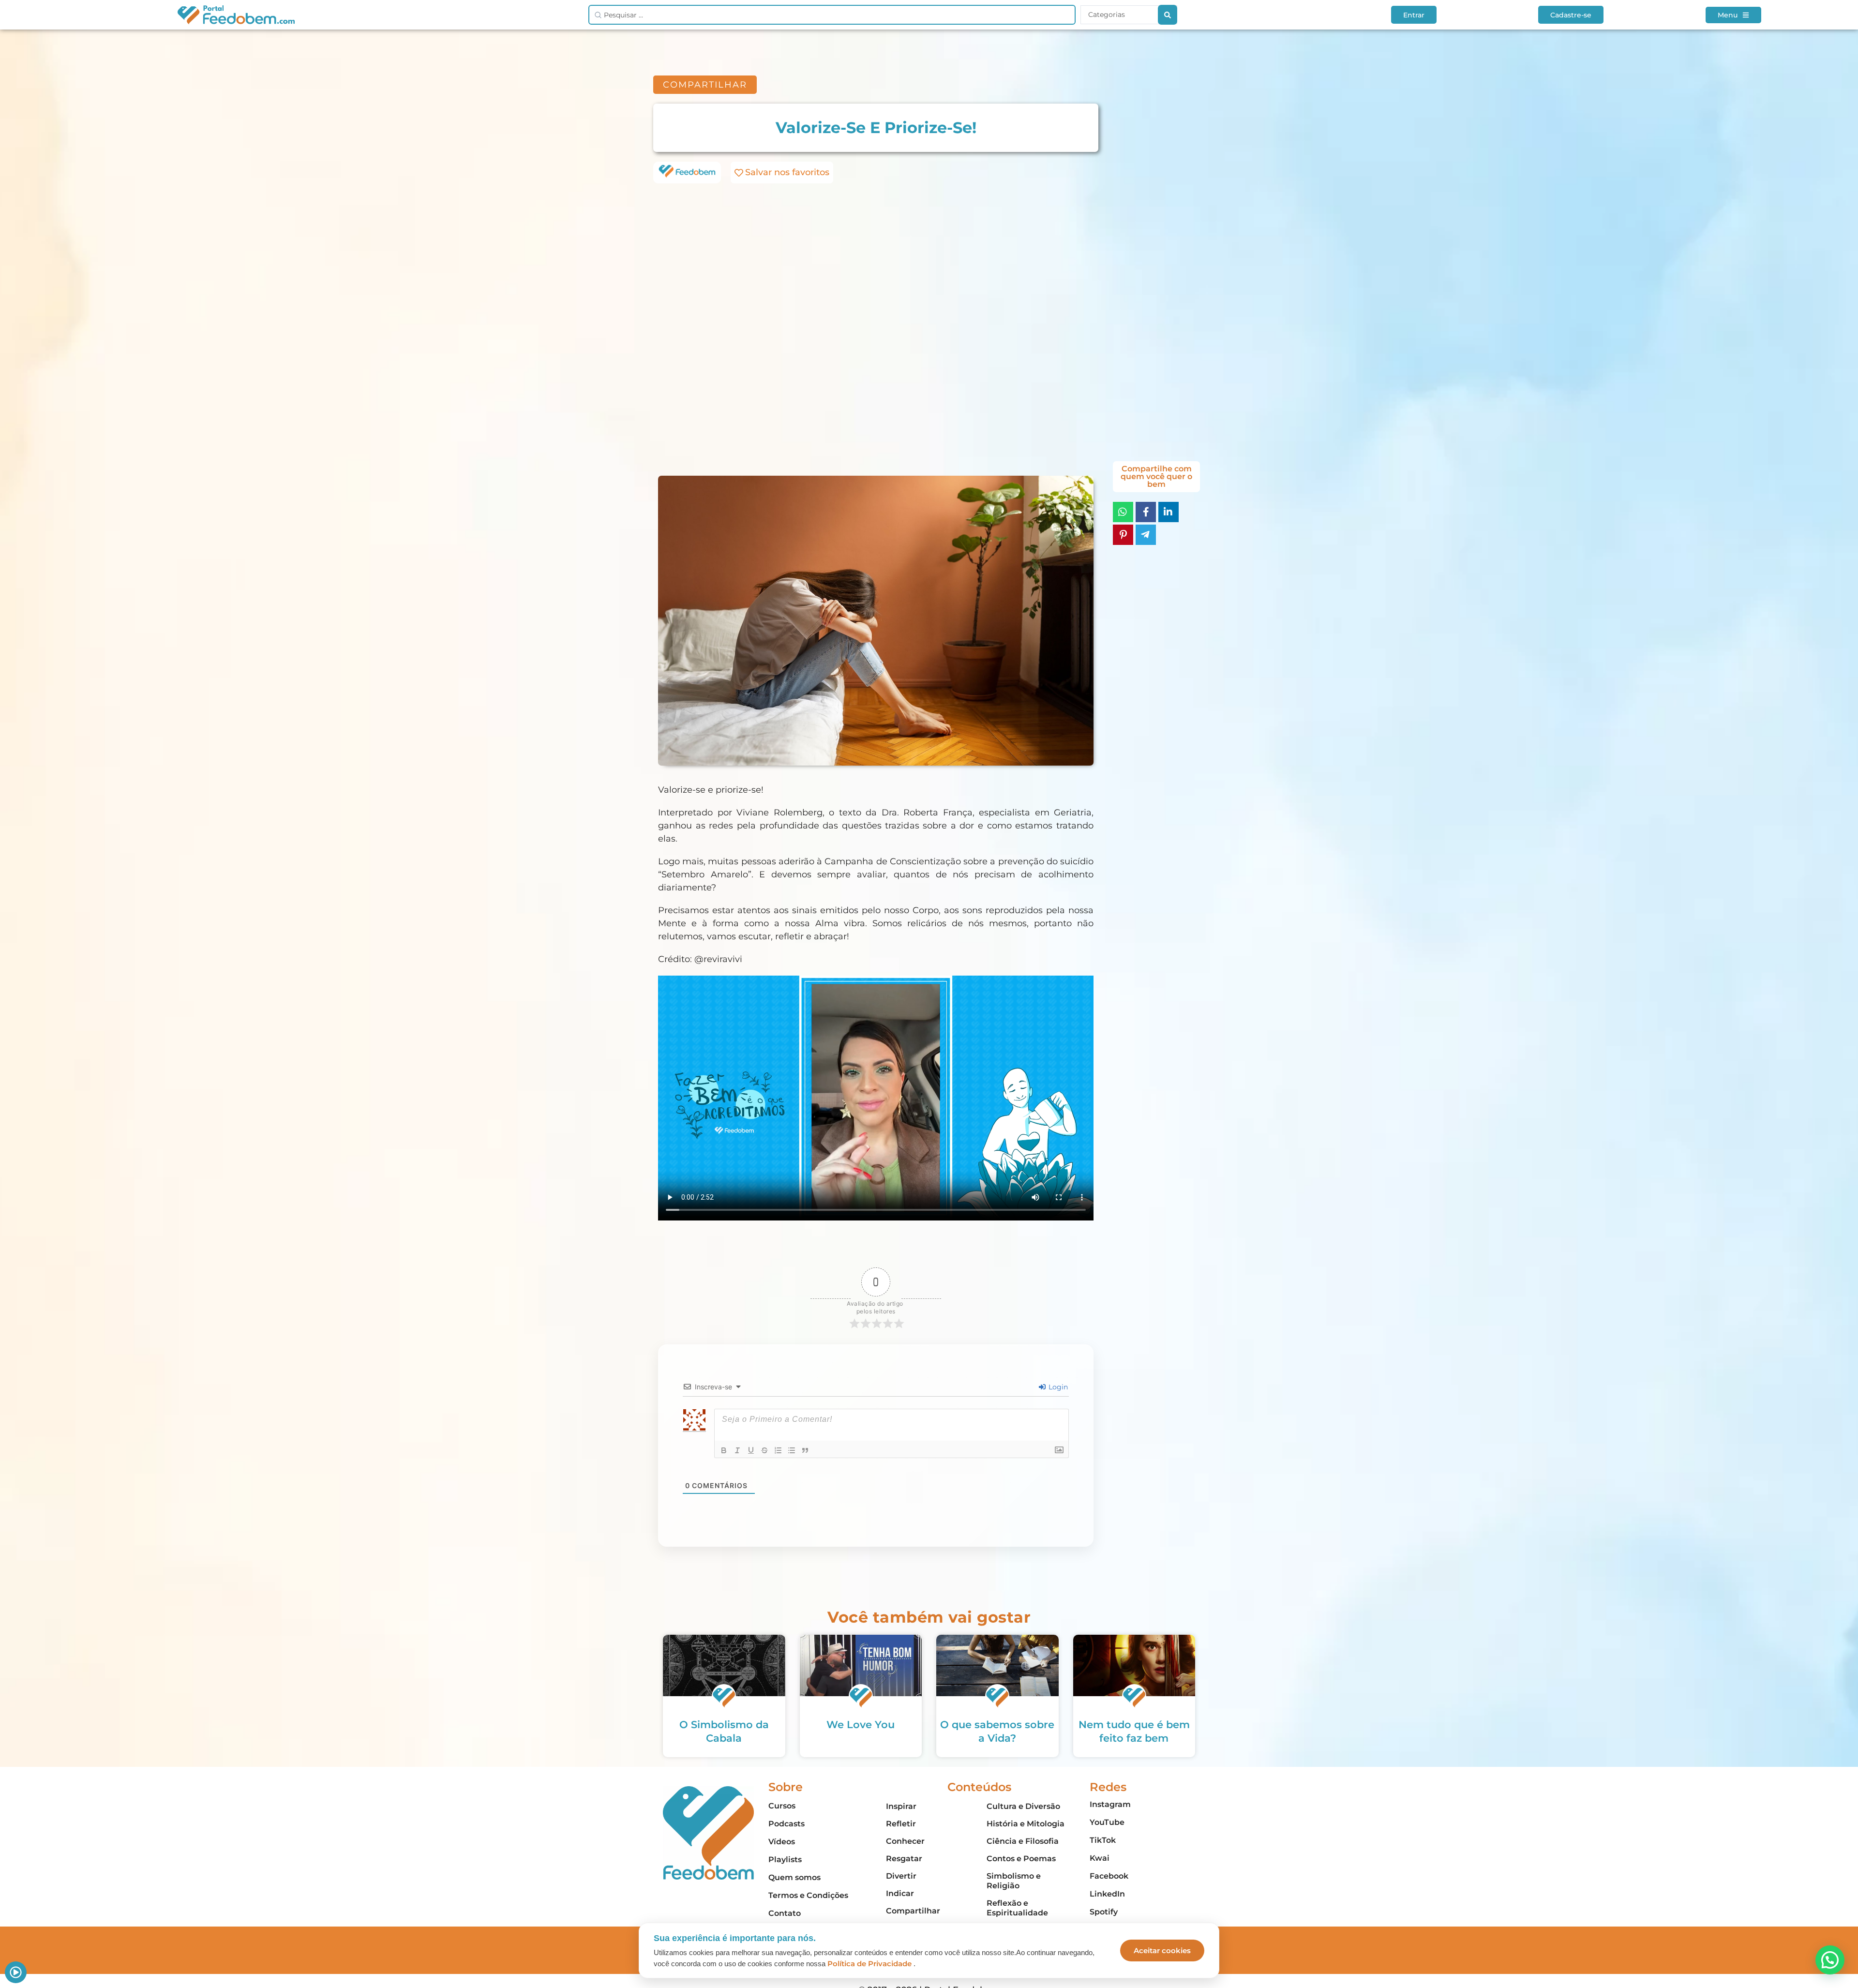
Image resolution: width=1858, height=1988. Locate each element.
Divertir (901, 1876)
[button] (1830, 1960)
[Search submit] (1168, 15)
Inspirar (901, 1806)
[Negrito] (724, 1450)
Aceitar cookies (1162, 1950)
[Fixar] (764, 1450)
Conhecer (905, 1841)
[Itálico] (737, 1450)
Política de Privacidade (869, 1964)
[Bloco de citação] (805, 1450)
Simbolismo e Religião (1014, 1881)
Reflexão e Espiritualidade (1017, 1908)
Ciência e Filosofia (1023, 1841)
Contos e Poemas (1021, 1859)
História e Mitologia (1026, 1824)
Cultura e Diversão (1023, 1806)
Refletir (901, 1824)
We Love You (861, 1724)
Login (1057, 1387)
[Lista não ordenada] (792, 1450)
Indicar (900, 1893)
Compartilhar (913, 1911)
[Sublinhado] (751, 1450)
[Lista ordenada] (778, 1450)
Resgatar (904, 1859)
